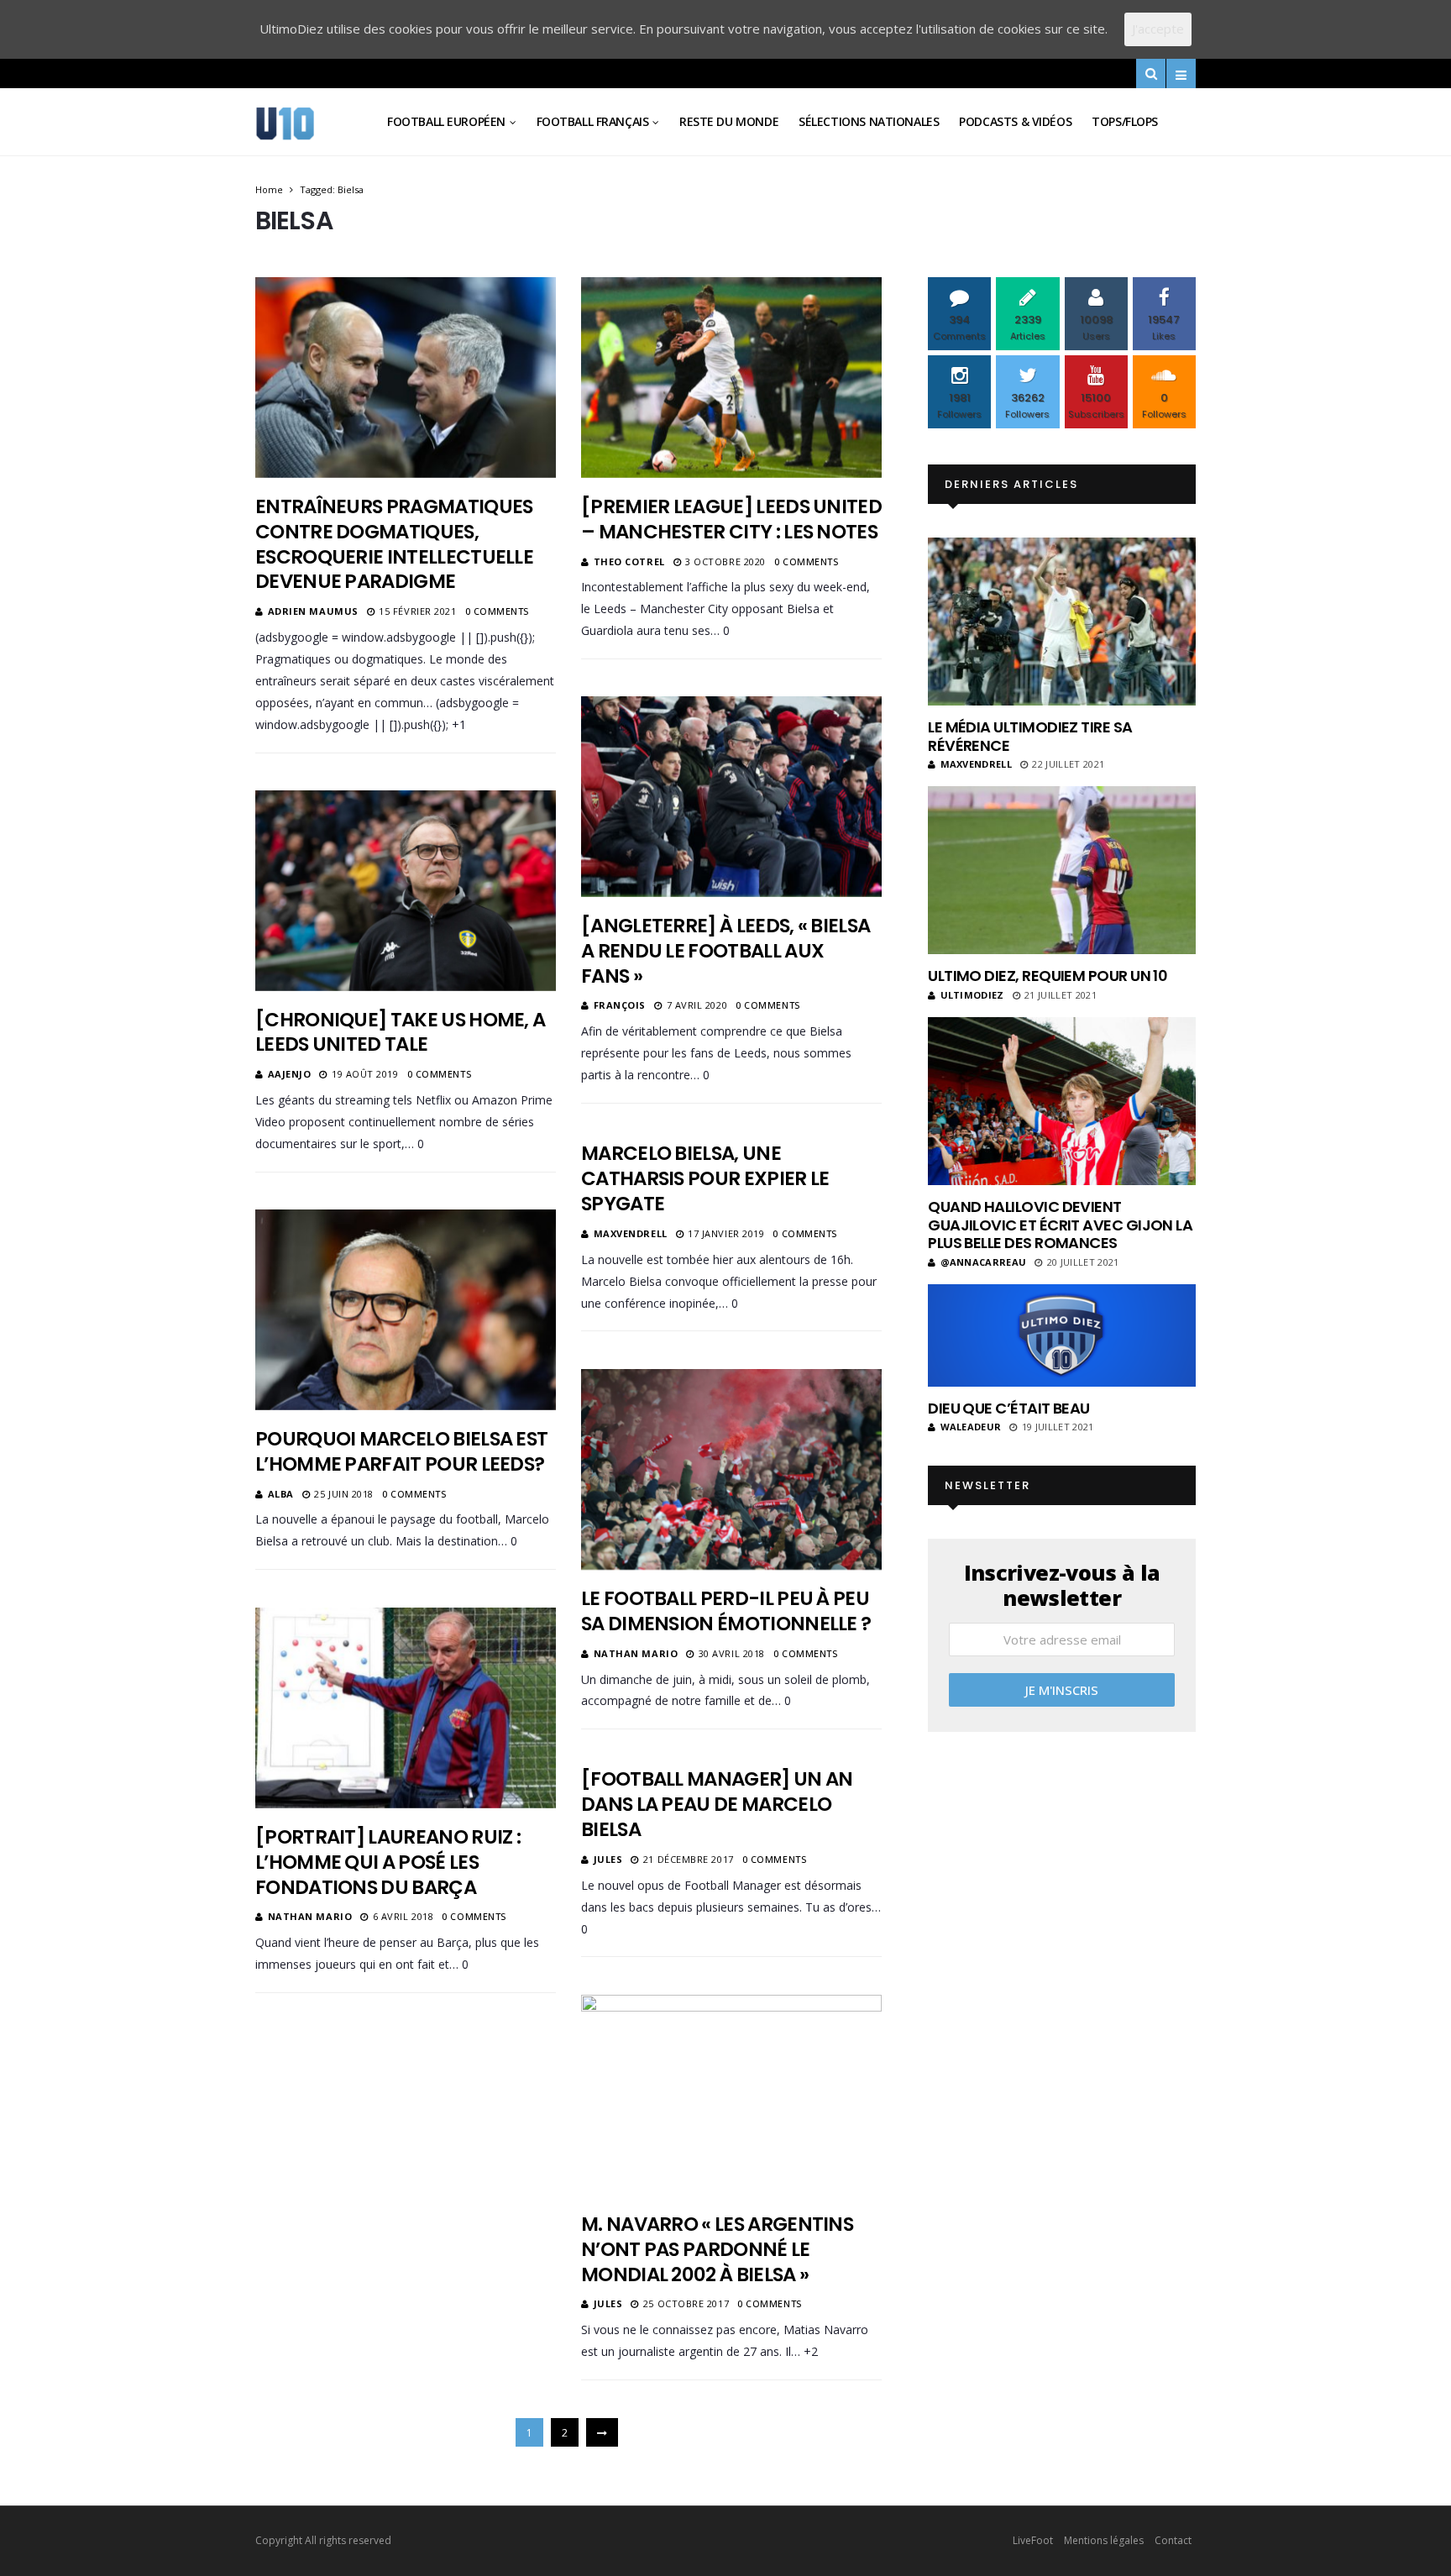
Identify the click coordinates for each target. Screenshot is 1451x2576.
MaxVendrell (631, 1233)
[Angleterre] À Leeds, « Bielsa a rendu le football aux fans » (725, 951)
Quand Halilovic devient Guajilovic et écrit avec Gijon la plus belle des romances (1060, 1225)
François (620, 1005)
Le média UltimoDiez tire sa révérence (1030, 736)
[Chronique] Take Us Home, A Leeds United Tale (400, 1032)
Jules (608, 1859)
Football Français (593, 121)
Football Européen (446, 121)
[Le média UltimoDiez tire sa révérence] (1062, 622)
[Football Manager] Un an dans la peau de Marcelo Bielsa (717, 1804)
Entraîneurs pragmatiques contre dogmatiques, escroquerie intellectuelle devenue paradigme (394, 544)
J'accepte (1158, 29)
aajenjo (290, 1074)
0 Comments (498, 611)
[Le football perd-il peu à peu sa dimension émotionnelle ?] (731, 1469)
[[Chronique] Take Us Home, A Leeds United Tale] (406, 890)
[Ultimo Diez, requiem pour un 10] (1062, 870)
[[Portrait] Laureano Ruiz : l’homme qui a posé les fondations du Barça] (406, 1708)
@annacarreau (983, 1262)
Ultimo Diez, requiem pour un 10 (1048, 976)
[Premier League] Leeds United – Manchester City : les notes (731, 519)
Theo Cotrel (629, 561)
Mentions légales (1104, 2540)
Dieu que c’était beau (1009, 1408)
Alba (281, 1494)
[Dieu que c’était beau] (1062, 1335)
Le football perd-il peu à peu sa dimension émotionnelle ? (726, 1611)
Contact (1173, 2540)
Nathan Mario (636, 1653)
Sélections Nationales (869, 121)
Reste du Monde (729, 121)
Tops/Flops (1125, 121)
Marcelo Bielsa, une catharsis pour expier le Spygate (705, 1178)
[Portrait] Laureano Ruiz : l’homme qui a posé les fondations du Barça (388, 1862)
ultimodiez (972, 995)
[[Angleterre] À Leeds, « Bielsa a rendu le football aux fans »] (731, 796)
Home (269, 189)
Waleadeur (971, 1427)
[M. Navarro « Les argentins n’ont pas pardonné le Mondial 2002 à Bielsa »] (731, 2095)
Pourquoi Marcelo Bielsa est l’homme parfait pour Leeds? (401, 1451)
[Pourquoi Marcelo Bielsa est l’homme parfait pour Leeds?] (406, 1309)
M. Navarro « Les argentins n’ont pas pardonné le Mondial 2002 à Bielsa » (717, 2249)
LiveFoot (1033, 2540)
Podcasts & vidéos (1015, 121)
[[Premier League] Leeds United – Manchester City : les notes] (731, 377)
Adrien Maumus (313, 611)
